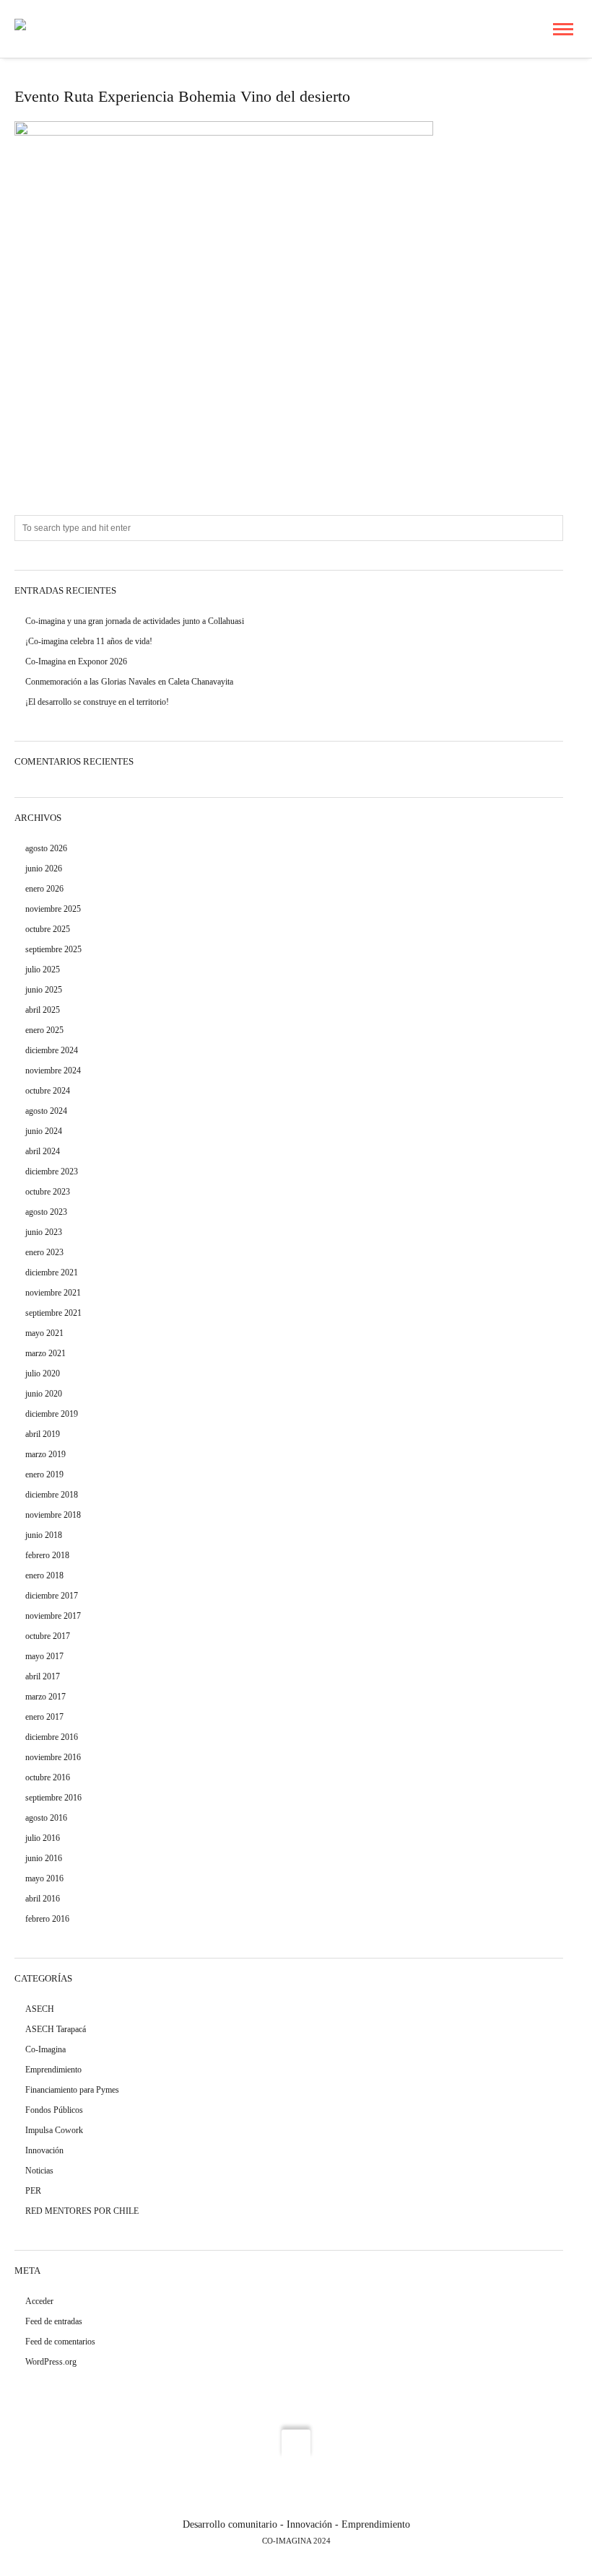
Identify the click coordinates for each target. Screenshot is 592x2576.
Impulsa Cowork (54, 2130)
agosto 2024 (46, 1111)
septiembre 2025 (53, 949)
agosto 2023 (46, 1212)
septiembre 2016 (53, 1798)
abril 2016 (43, 1899)
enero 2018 (44, 1575)
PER (33, 2191)
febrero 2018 (47, 1555)
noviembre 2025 (53, 909)
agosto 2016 (46, 1818)
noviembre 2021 (53, 1293)
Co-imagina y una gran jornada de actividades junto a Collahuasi (135, 621)
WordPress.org (51, 2362)
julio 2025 (43, 970)
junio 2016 (44, 1858)
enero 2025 (44, 1030)
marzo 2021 (45, 1353)
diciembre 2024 (52, 1050)
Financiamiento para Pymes (72, 2090)
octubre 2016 (48, 1777)
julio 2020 (43, 1373)
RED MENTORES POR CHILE (82, 2211)
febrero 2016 (47, 1919)
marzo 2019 (45, 1454)
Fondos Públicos (54, 2110)
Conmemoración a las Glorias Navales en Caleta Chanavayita (129, 682)
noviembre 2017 (53, 1616)
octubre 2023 (48, 1192)
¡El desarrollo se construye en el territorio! (97, 702)
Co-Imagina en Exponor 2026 (76, 661)
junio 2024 (44, 1131)
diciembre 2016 (52, 1737)
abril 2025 (43, 1010)
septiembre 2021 (53, 1313)
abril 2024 (43, 1151)
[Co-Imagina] (44, 28)
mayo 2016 (44, 1878)
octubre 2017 (48, 1636)
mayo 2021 (44, 1333)
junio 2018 (44, 1535)
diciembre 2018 (52, 1495)
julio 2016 (43, 1838)
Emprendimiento (53, 2070)
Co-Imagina (45, 2049)
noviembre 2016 (53, 1757)
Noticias (39, 2171)
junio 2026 (44, 869)
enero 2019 (44, 1474)
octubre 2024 (48, 1091)
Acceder (39, 2301)
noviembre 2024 (53, 1071)
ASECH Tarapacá (56, 2029)
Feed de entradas (54, 2321)
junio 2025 (44, 990)
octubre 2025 (48, 929)
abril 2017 (43, 1676)
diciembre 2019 (52, 1414)
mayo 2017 (44, 1656)
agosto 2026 (46, 848)
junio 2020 (44, 1394)
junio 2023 (44, 1232)
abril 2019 (43, 1434)
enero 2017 (44, 1717)
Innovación (44, 2150)
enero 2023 (44, 1252)
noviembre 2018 (53, 1515)
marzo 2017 (45, 1697)
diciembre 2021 (52, 1272)
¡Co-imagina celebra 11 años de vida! (89, 641)
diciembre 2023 (52, 1171)
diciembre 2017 (52, 1596)
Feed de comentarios (60, 2342)
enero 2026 (44, 889)
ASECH (40, 2009)
